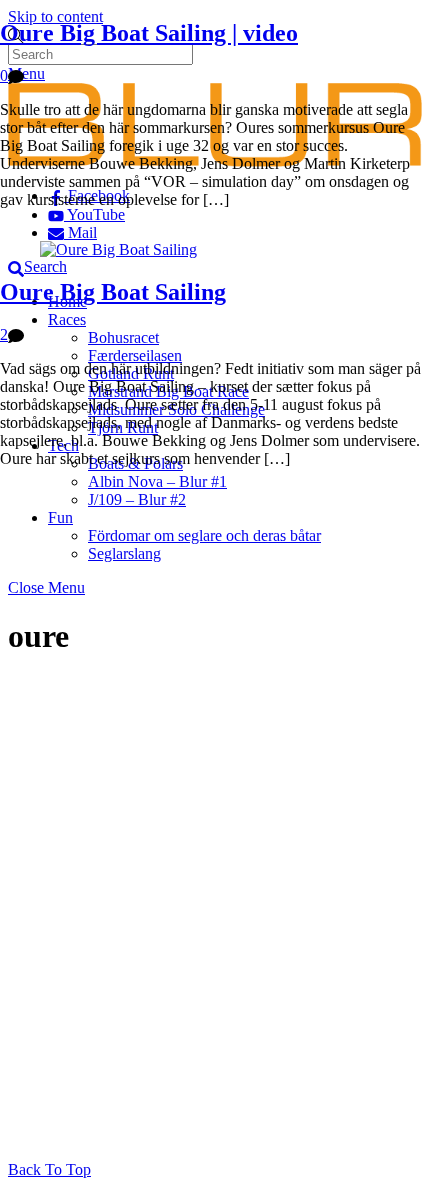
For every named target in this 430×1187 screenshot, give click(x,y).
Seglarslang (124, 553)
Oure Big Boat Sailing (113, 292)
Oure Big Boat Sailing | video (149, 33)
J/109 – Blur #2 (137, 499)
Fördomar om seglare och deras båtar (204, 535)
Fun (60, 517)
